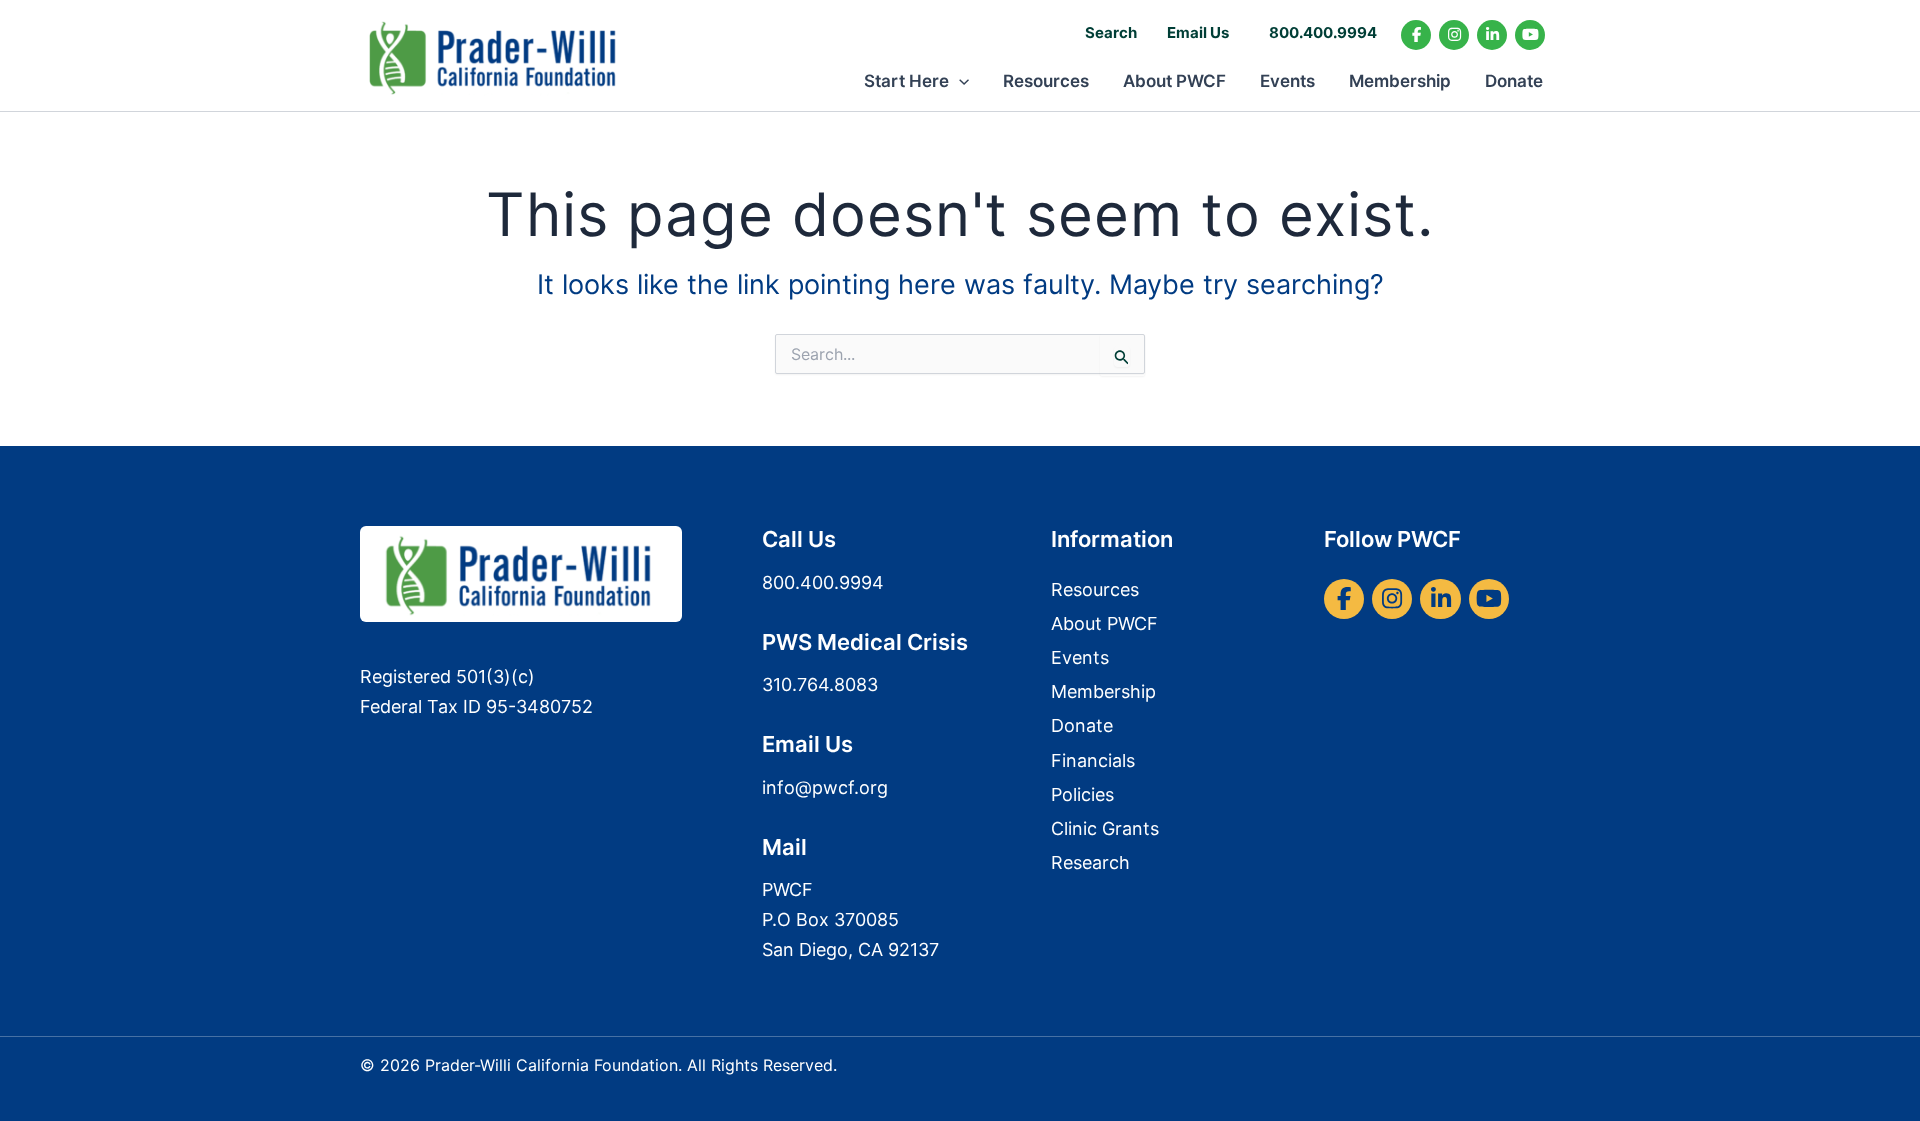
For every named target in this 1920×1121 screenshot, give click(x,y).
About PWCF (1174, 81)
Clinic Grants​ (1105, 828)
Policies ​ (1085, 794)
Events (1287, 81)
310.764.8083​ (820, 684)
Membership (1400, 81)
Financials (1093, 760)
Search (1111, 32)
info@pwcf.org (825, 787)
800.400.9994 (1323, 32)
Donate (1514, 81)
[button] (959, 81)
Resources (1046, 81)
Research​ (1090, 862)
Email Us (1198, 32)
